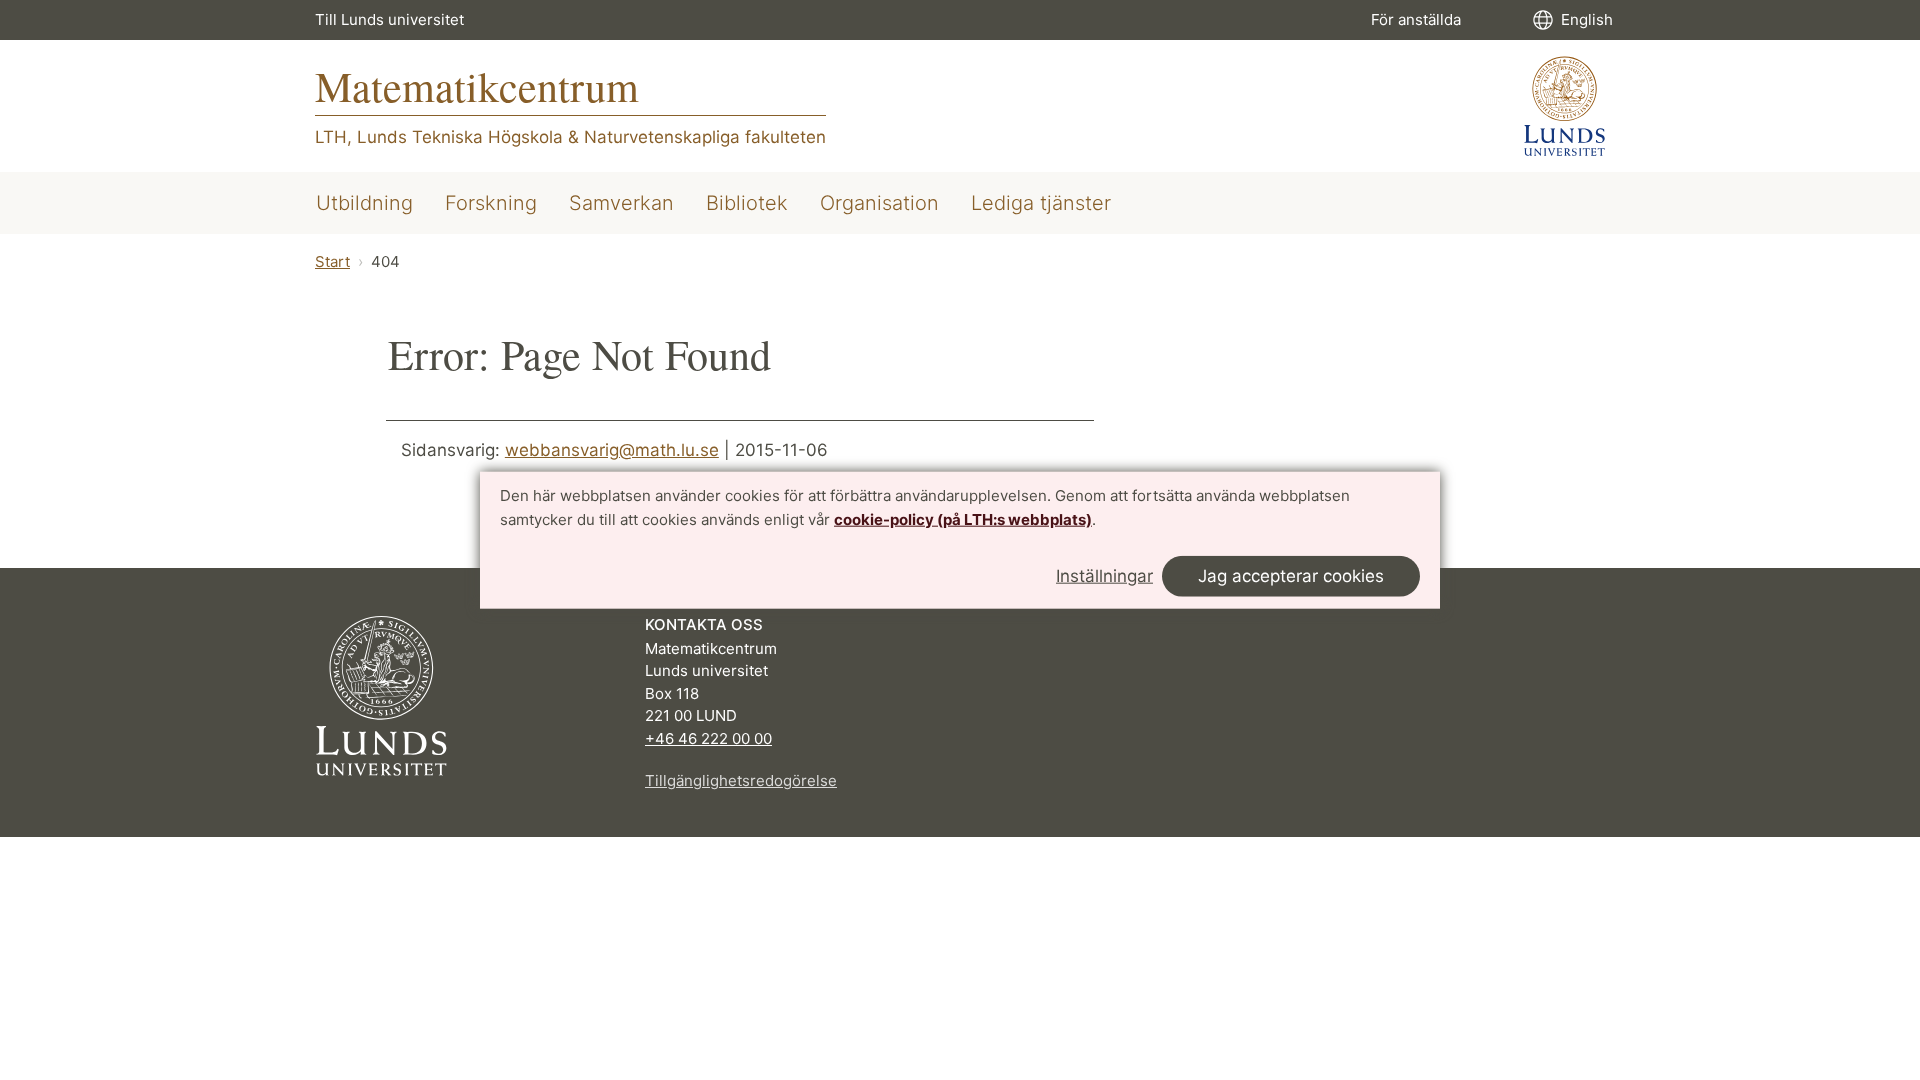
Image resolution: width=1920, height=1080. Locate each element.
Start (332, 261)
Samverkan (621, 203)
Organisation (879, 203)
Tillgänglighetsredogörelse (741, 780)
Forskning (491, 203)
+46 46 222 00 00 (708, 738)
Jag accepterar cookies (1291, 575)
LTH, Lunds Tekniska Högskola (439, 137)
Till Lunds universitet (389, 19)
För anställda (1416, 19)
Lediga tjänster (1041, 203)
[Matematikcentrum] (1564, 106)
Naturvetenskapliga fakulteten (705, 137)
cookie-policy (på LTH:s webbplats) (963, 519)
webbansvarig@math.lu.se (612, 450)
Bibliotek (747, 203)
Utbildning (364, 203)
